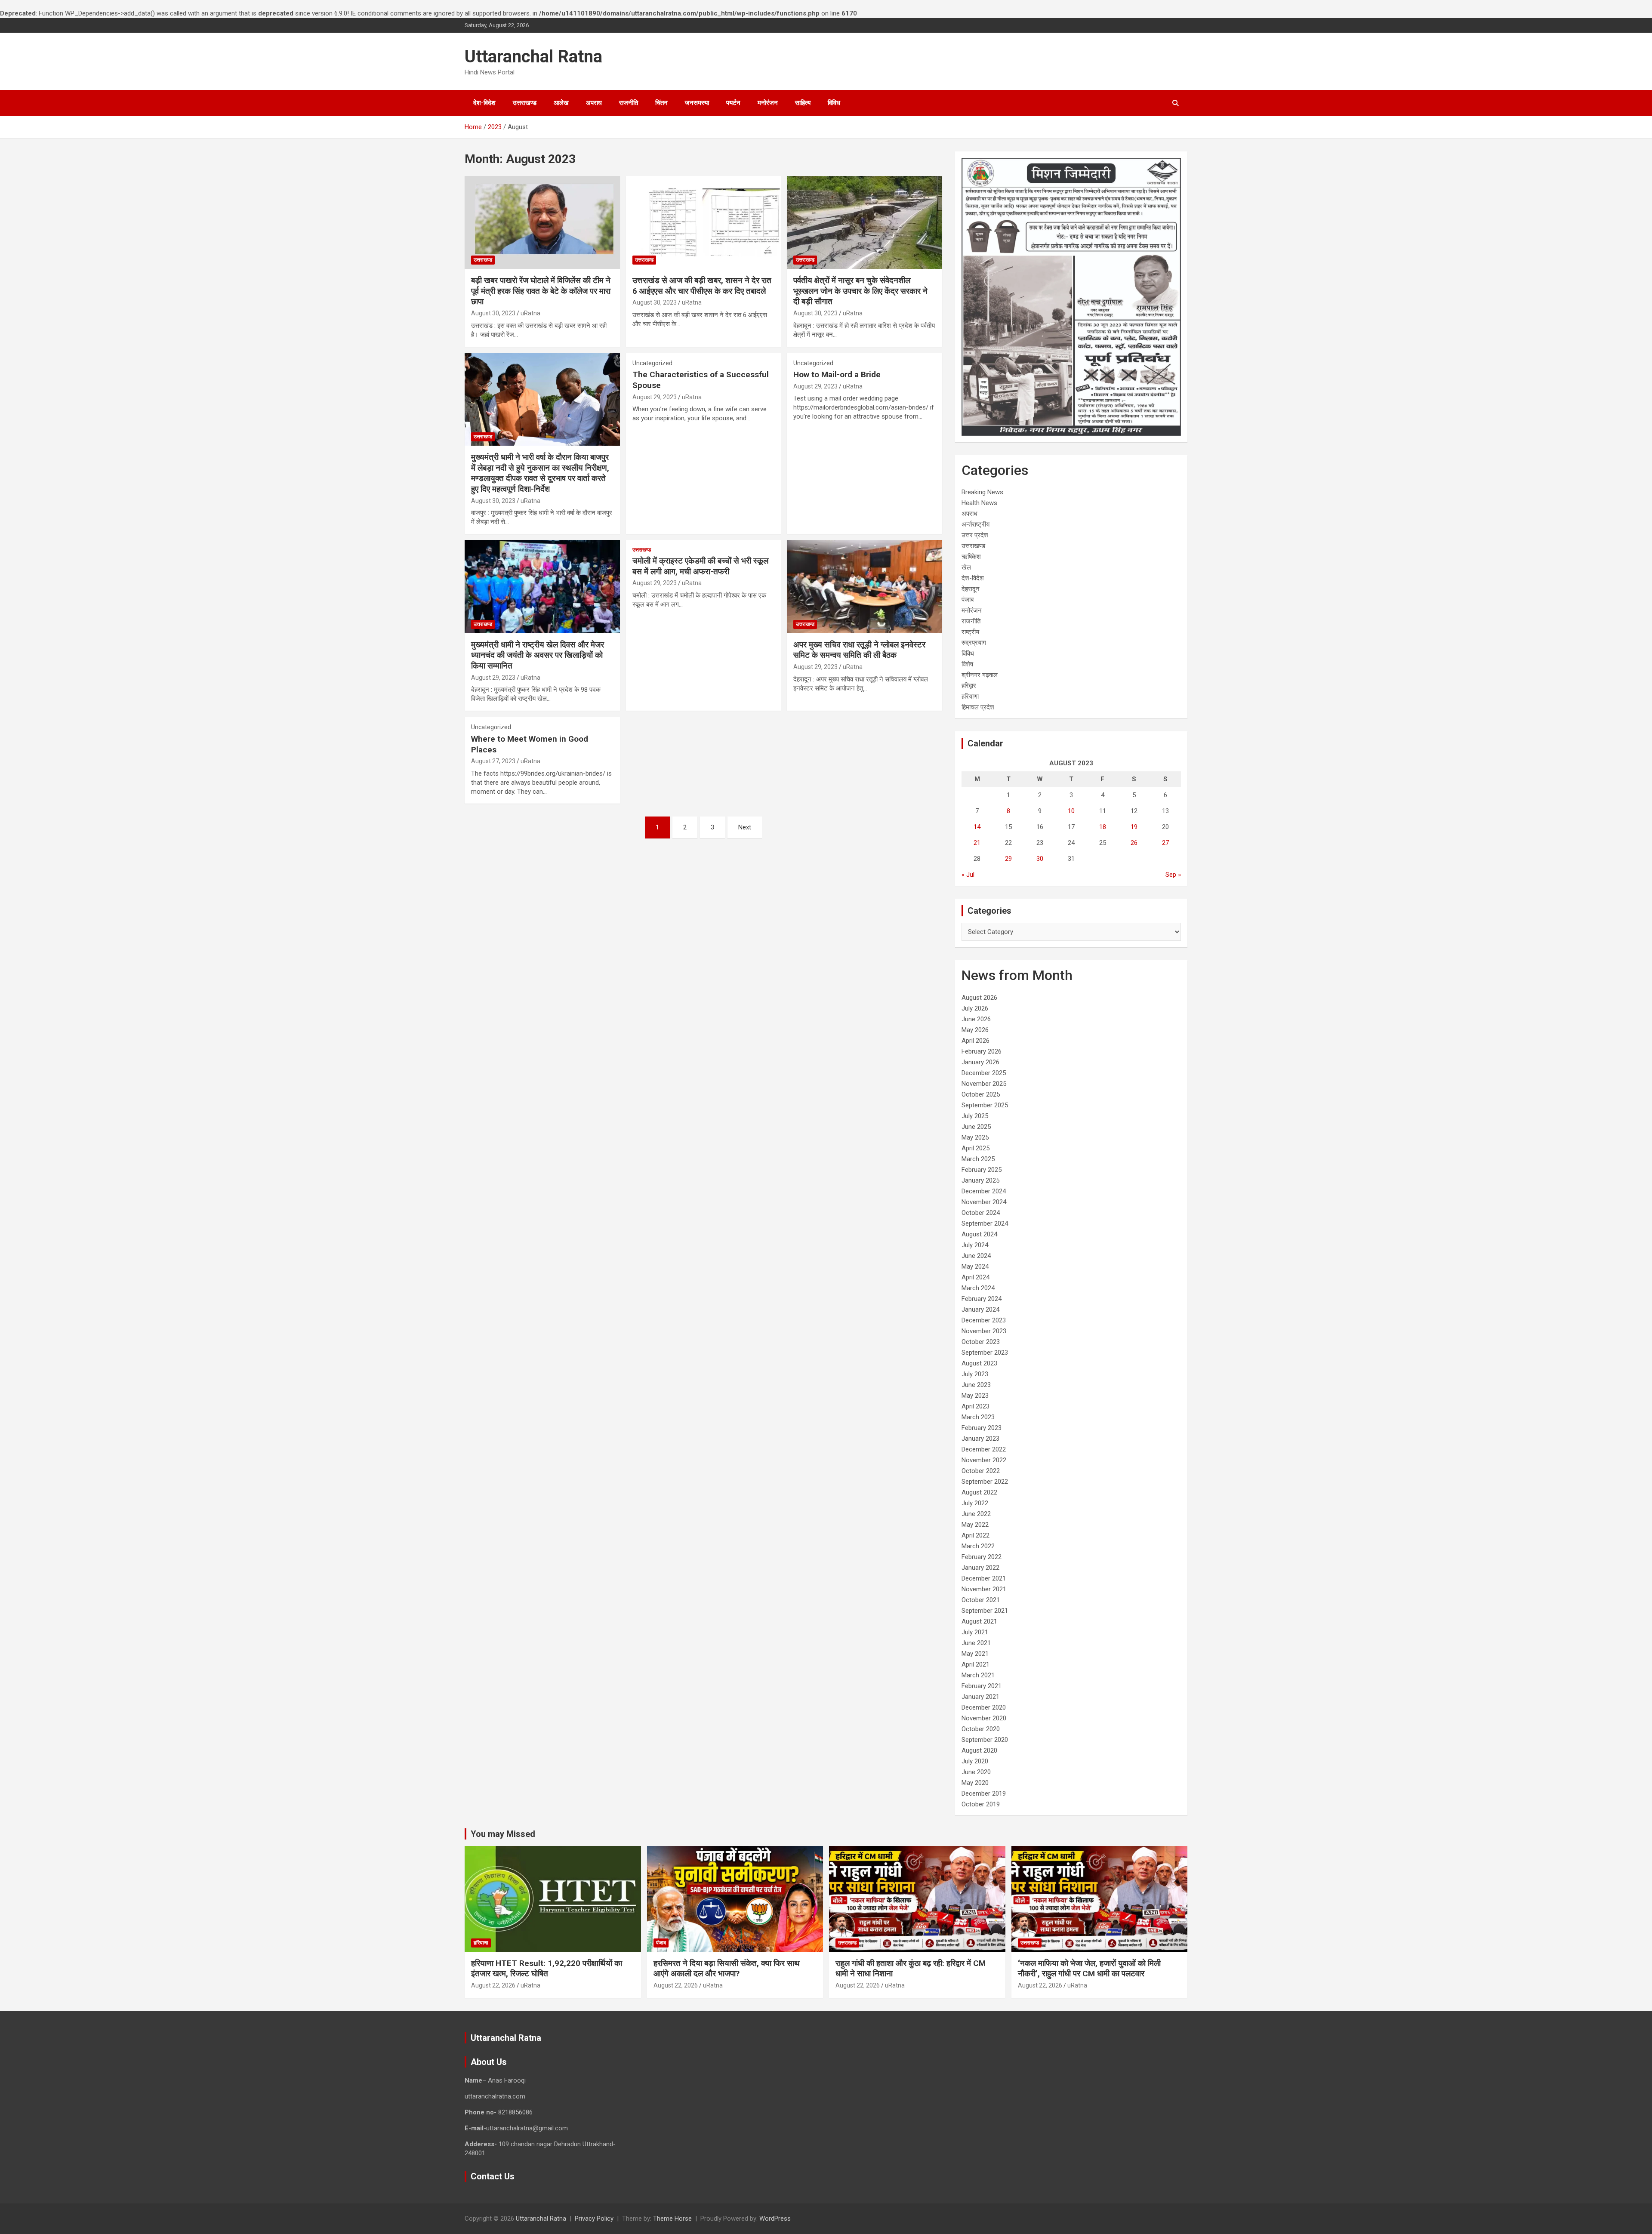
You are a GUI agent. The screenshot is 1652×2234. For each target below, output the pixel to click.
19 (1134, 827)
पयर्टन (733, 103)
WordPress (775, 2219)
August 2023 (979, 1363)
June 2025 (976, 1127)
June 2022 (976, 1514)
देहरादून (971, 589)
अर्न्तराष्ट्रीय (975, 524)
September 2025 (985, 1105)
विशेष (967, 664)
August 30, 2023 (493, 313)
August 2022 (979, 1492)
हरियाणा (970, 696)
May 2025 (975, 1137)
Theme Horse (672, 2219)
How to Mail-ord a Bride (837, 374)
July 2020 (975, 1761)
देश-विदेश (484, 103)
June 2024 (976, 1256)
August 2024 (979, 1234)
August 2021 (979, 1621)
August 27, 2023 (493, 761)
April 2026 (975, 1041)
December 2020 (984, 1707)
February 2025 (982, 1170)
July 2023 (975, 1374)
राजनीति (629, 103)
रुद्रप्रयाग (974, 643)
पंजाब (968, 600)
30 (1040, 859)
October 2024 (981, 1213)
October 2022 (981, 1471)
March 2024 (978, 1288)
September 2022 (985, 1482)
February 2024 (982, 1299)
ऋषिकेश (971, 557)
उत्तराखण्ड (525, 103)
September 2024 (985, 1223)
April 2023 (975, 1406)
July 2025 (975, 1116)
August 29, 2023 (655, 397)
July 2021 (975, 1632)
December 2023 (984, 1320)
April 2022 (975, 1535)
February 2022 (982, 1557)
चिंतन (661, 103)
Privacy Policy (594, 2219)
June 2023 (976, 1385)
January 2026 (980, 1062)
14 (977, 827)
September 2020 (985, 1740)
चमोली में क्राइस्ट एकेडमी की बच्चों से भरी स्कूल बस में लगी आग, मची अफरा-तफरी (700, 566)
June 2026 (976, 1019)
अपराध (594, 103)
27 (1165, 843)
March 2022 (978, 1546)
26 (1134, 843)
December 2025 (984, 1073)
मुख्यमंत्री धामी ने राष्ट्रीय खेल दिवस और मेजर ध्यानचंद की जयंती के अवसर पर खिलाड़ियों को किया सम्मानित (538, 655)
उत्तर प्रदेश (975, 535)
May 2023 (975, 1396)
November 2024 (984, 1202)
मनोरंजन (768, 103)
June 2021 (976, 1643)
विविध (834, 103)
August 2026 (979, 998)
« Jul (968, 875)
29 (1008, 859)
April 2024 (975, 1277)
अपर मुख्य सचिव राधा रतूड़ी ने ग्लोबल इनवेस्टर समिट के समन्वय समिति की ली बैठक (859, 650)
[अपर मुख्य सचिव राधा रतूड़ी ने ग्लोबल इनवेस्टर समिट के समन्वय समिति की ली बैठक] (865, 587)
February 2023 (982, 1428)
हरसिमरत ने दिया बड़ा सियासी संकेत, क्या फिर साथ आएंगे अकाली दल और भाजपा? (727, 1969)
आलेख (561, 103)
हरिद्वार (969, 686)
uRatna (530, 313)
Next (745, 827)
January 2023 (980, 1439)
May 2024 (975, 1266)
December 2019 (984, 1793)
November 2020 (984, 1718)
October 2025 (981, 1094)
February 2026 (982, 1051)
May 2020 (975, 1783)
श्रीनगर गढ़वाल (980, 675)
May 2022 (975, 1525)
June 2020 (976, 1772)
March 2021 (978, 1675)
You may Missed (503, 1834)
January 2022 (980, 1568)
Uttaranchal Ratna (533, 57)
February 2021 (982, 1686)
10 (1071, 811)
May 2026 (975, 1030)
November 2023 (984, 1331)
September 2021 (985, 1611)
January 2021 (980, 1697)
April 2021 (975, 1664)
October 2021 (981, 1600)
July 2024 (975, 1245)
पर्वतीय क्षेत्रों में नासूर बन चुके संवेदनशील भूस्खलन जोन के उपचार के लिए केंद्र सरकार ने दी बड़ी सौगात (860, 291)
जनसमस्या (697, 103)
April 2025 (975, 1148)
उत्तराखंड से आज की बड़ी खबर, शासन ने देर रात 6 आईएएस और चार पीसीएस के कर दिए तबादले (702, 286)
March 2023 (978, 1417)
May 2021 (975, 1654)
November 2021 (984, 1589)
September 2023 (985, 1353)
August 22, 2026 (493, 1985)
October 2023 (981, 1342)
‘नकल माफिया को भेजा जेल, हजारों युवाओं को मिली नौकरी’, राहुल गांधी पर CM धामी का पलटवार (1089, 1969)
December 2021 (984, 1578)
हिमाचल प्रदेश (978, 707)
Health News (979, 503)
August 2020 (979, 1750)
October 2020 (981, 1729)
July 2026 (975, 1008)
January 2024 (980, 1310)
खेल (966, 567)
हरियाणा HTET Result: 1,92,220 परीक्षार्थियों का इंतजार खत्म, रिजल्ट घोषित (547, 1969)
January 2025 (980, 1180)
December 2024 (984, 1191)
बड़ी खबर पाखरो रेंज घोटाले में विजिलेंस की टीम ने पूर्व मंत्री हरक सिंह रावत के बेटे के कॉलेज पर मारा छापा (541, 291)
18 (1103, 827)
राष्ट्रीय (970, 632)
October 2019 (981, 1804)
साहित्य (803, 103)
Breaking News (982, 492)
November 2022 (984, 1460)
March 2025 (978, 1159)
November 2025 (984, 1084)
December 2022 (984, 1449)
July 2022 (975, 1503)
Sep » (1173, 875)
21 (977, 843)
